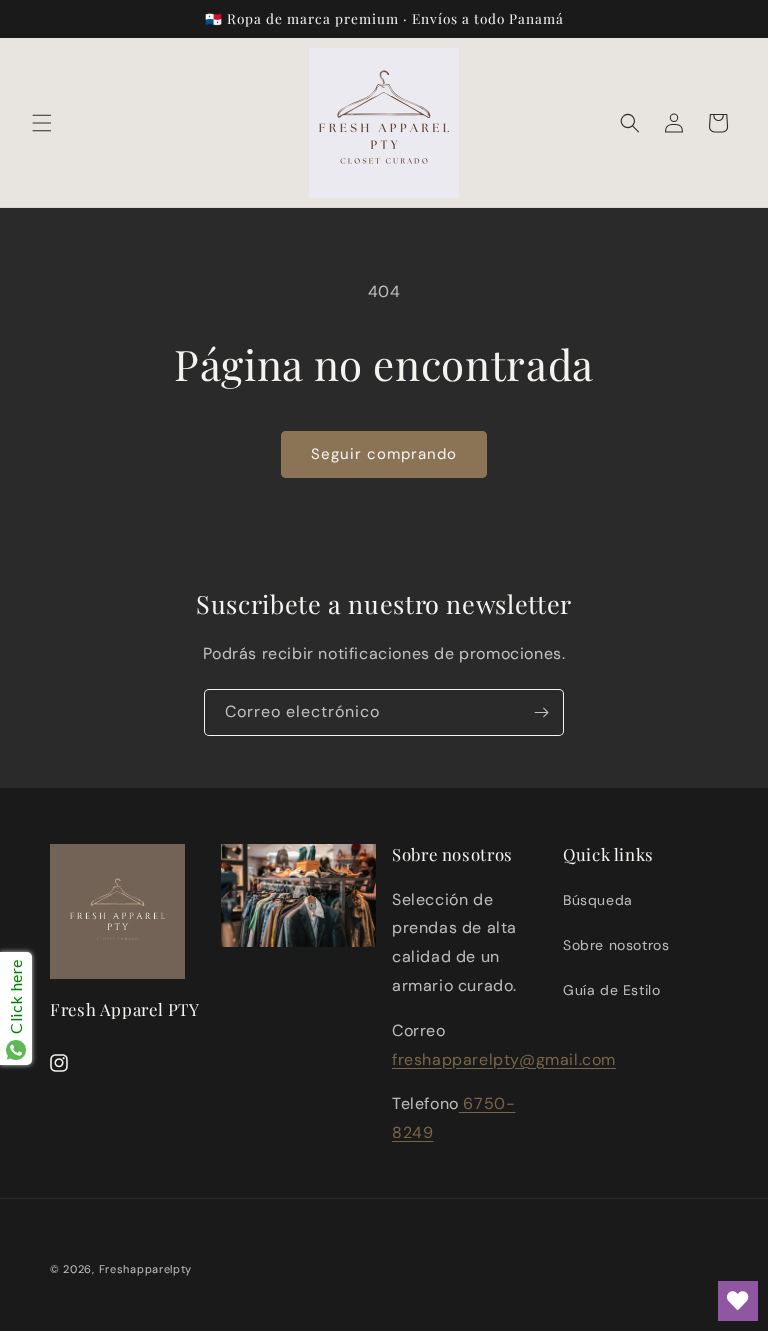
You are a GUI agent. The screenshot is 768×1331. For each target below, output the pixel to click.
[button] (42, 123)
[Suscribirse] (541, 712)
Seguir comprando (384, 454)
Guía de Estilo (611, 990)
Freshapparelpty (146, 1269)
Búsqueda (598, 900)
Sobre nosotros (616, 945)
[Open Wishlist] (738, 1301)
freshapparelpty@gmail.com (504, 1059)
